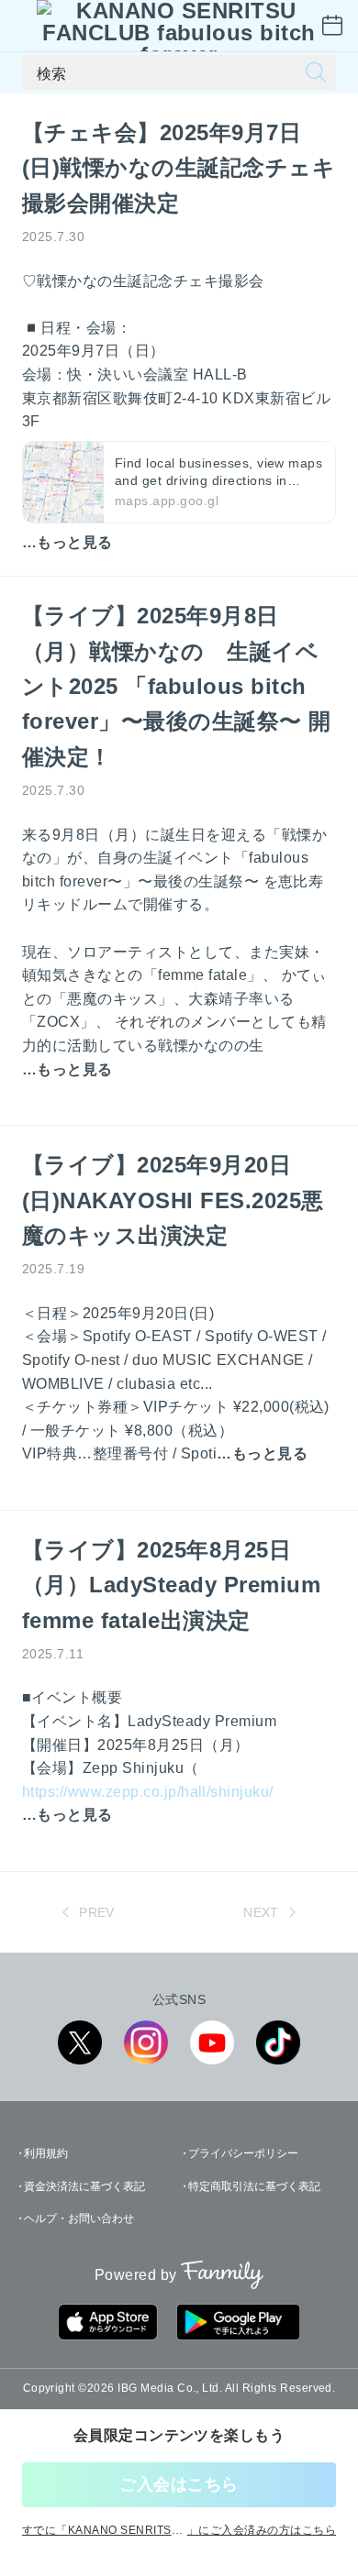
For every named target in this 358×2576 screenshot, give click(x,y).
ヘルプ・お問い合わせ (79, 2218)
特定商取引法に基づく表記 (254, 2186)
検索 (52, 72)
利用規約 (46, 2153)
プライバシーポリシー (243, 2153)
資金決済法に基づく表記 (84, 2186)
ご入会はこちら (179, 2484)
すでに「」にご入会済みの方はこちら (179, 2530)
